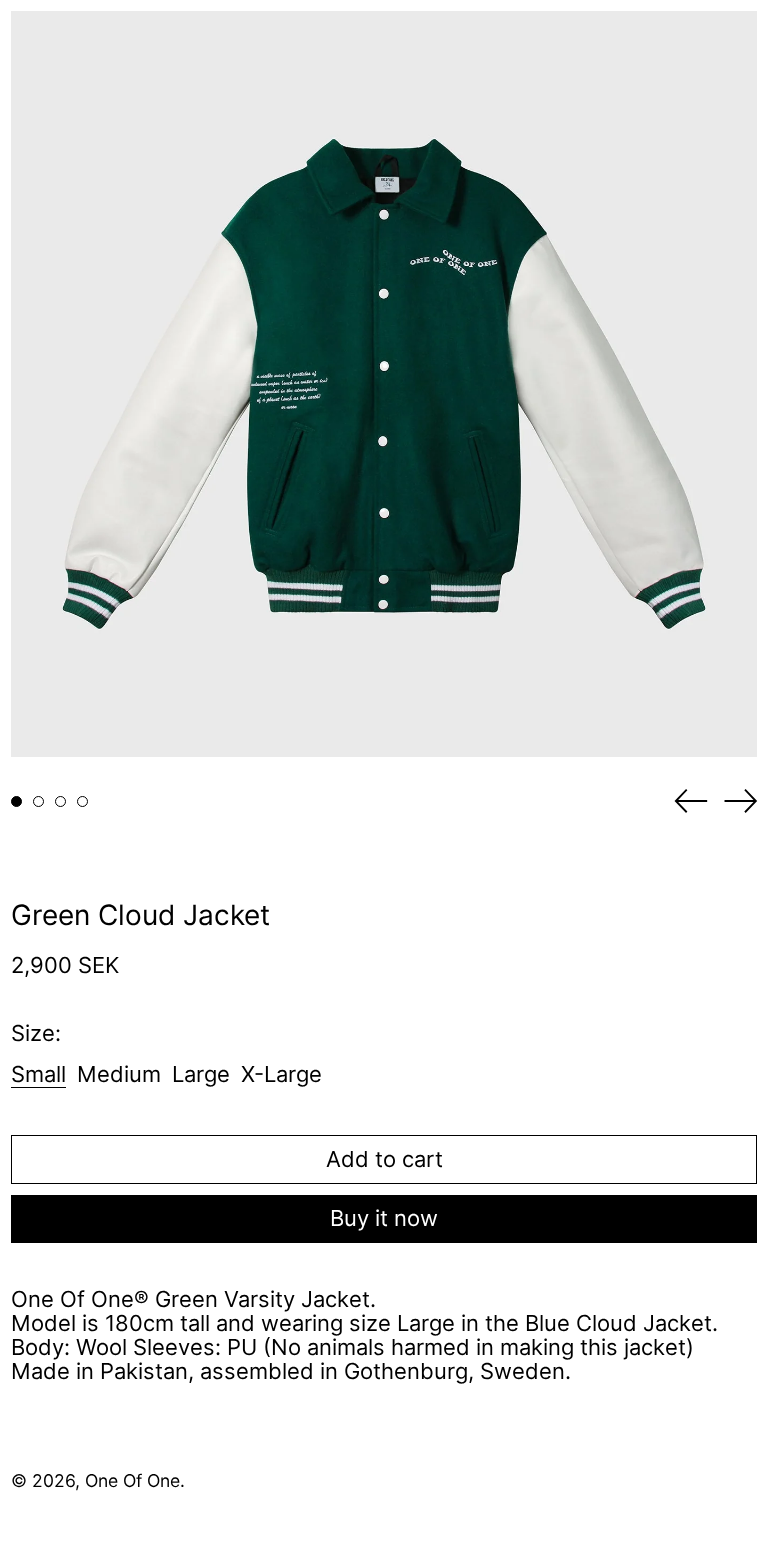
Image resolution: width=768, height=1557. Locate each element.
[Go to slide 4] (82, 801)
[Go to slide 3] (60, 801)
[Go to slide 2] (38, 801)
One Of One (132, 1480)
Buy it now (384, 1218)
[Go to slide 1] (16, 801)
